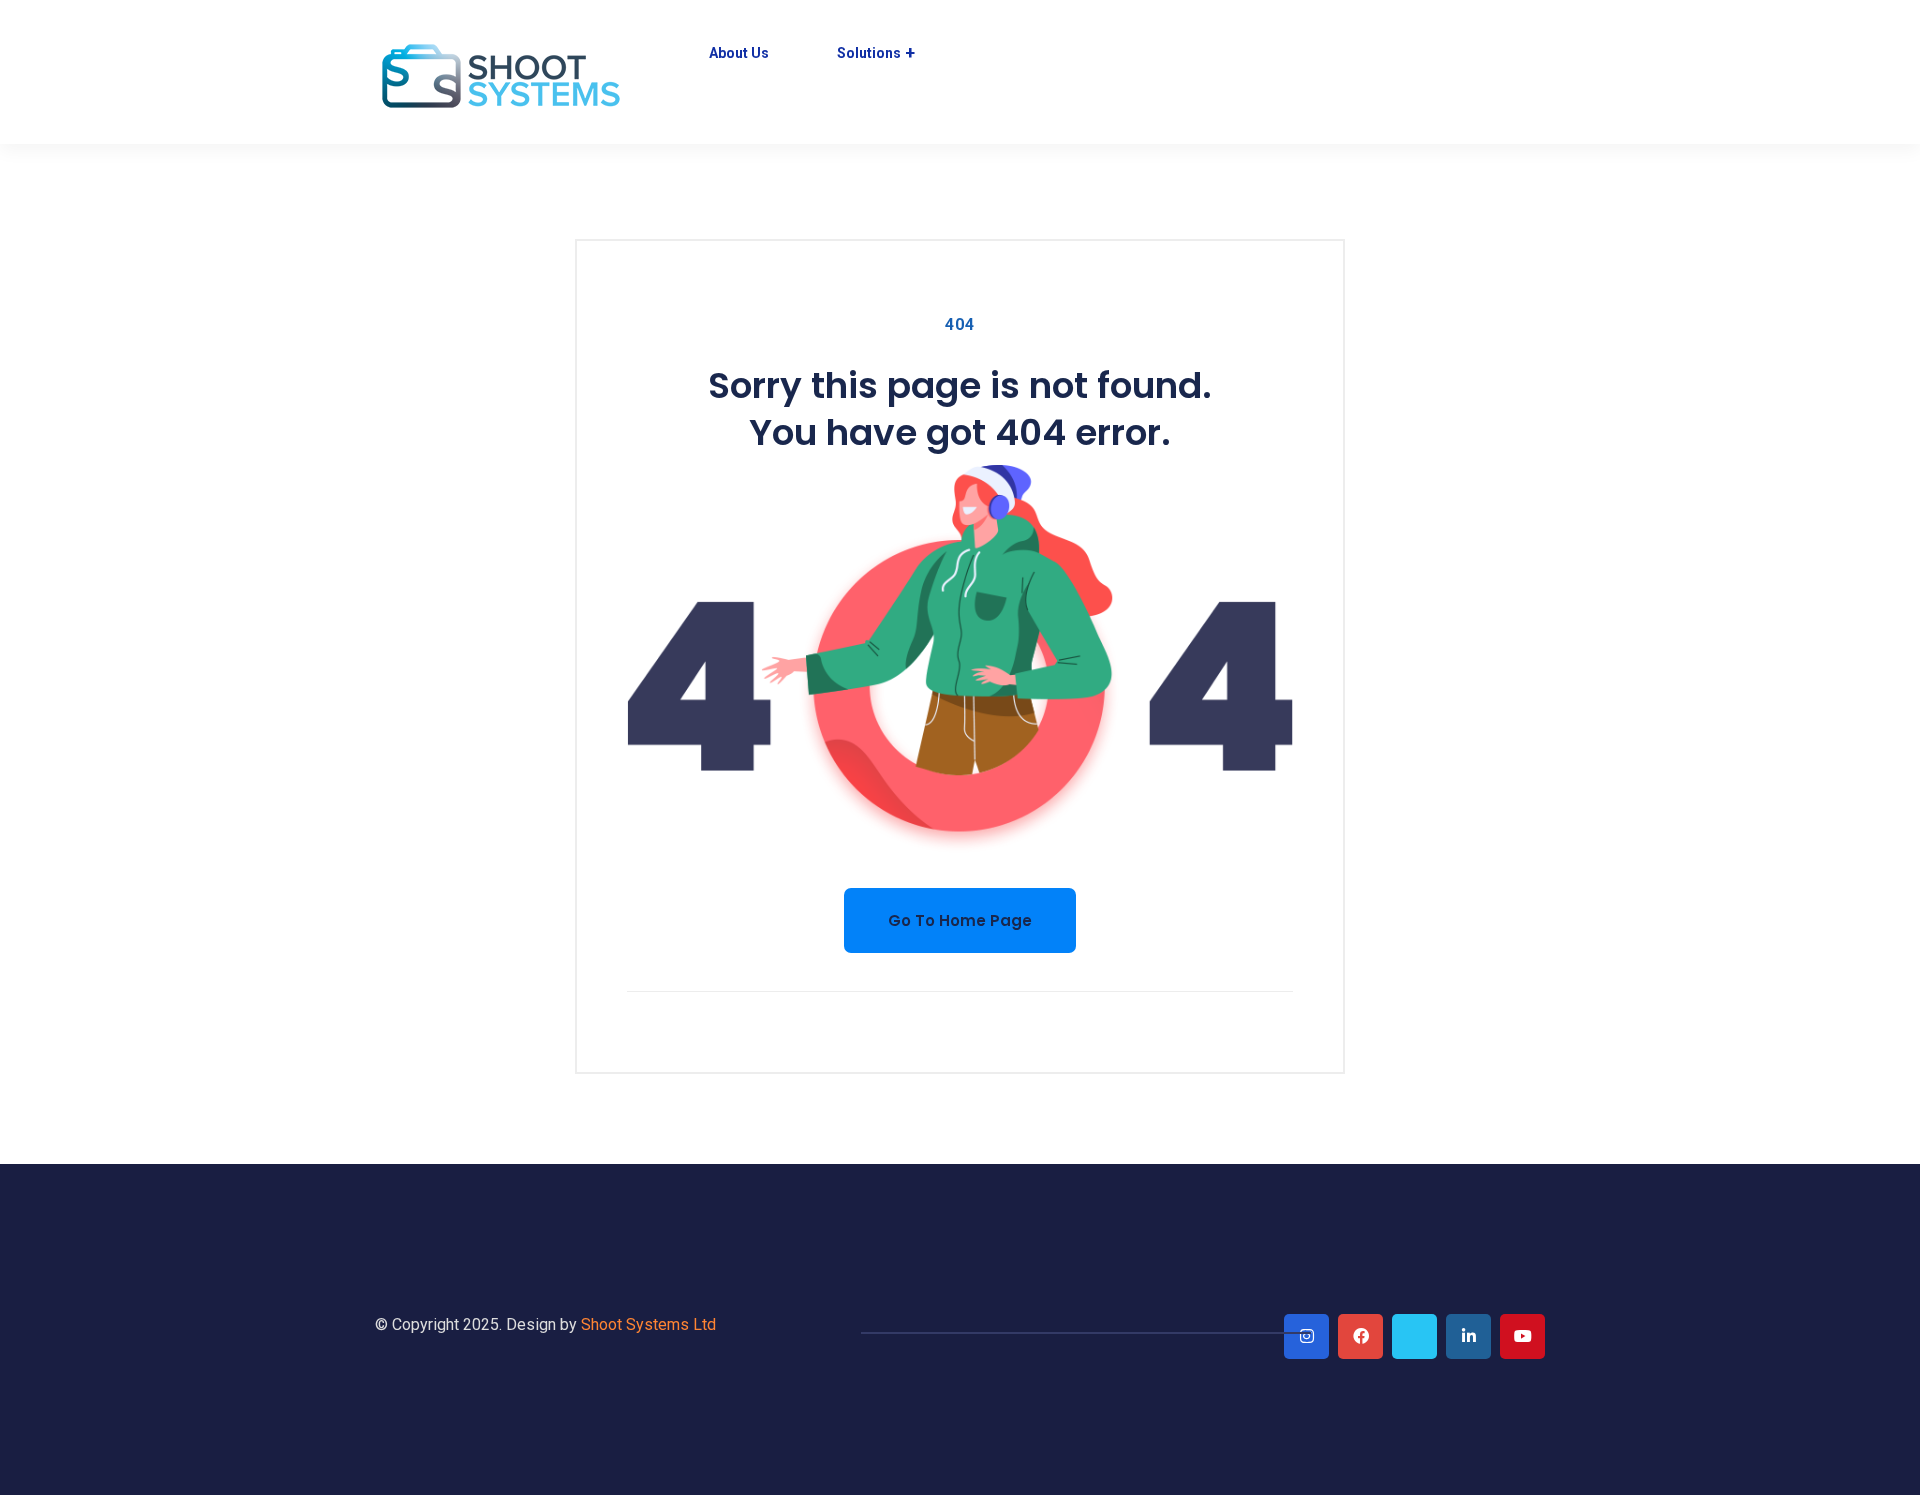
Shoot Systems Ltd (648, 1324)
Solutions (869, 53)
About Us (739, 53)
